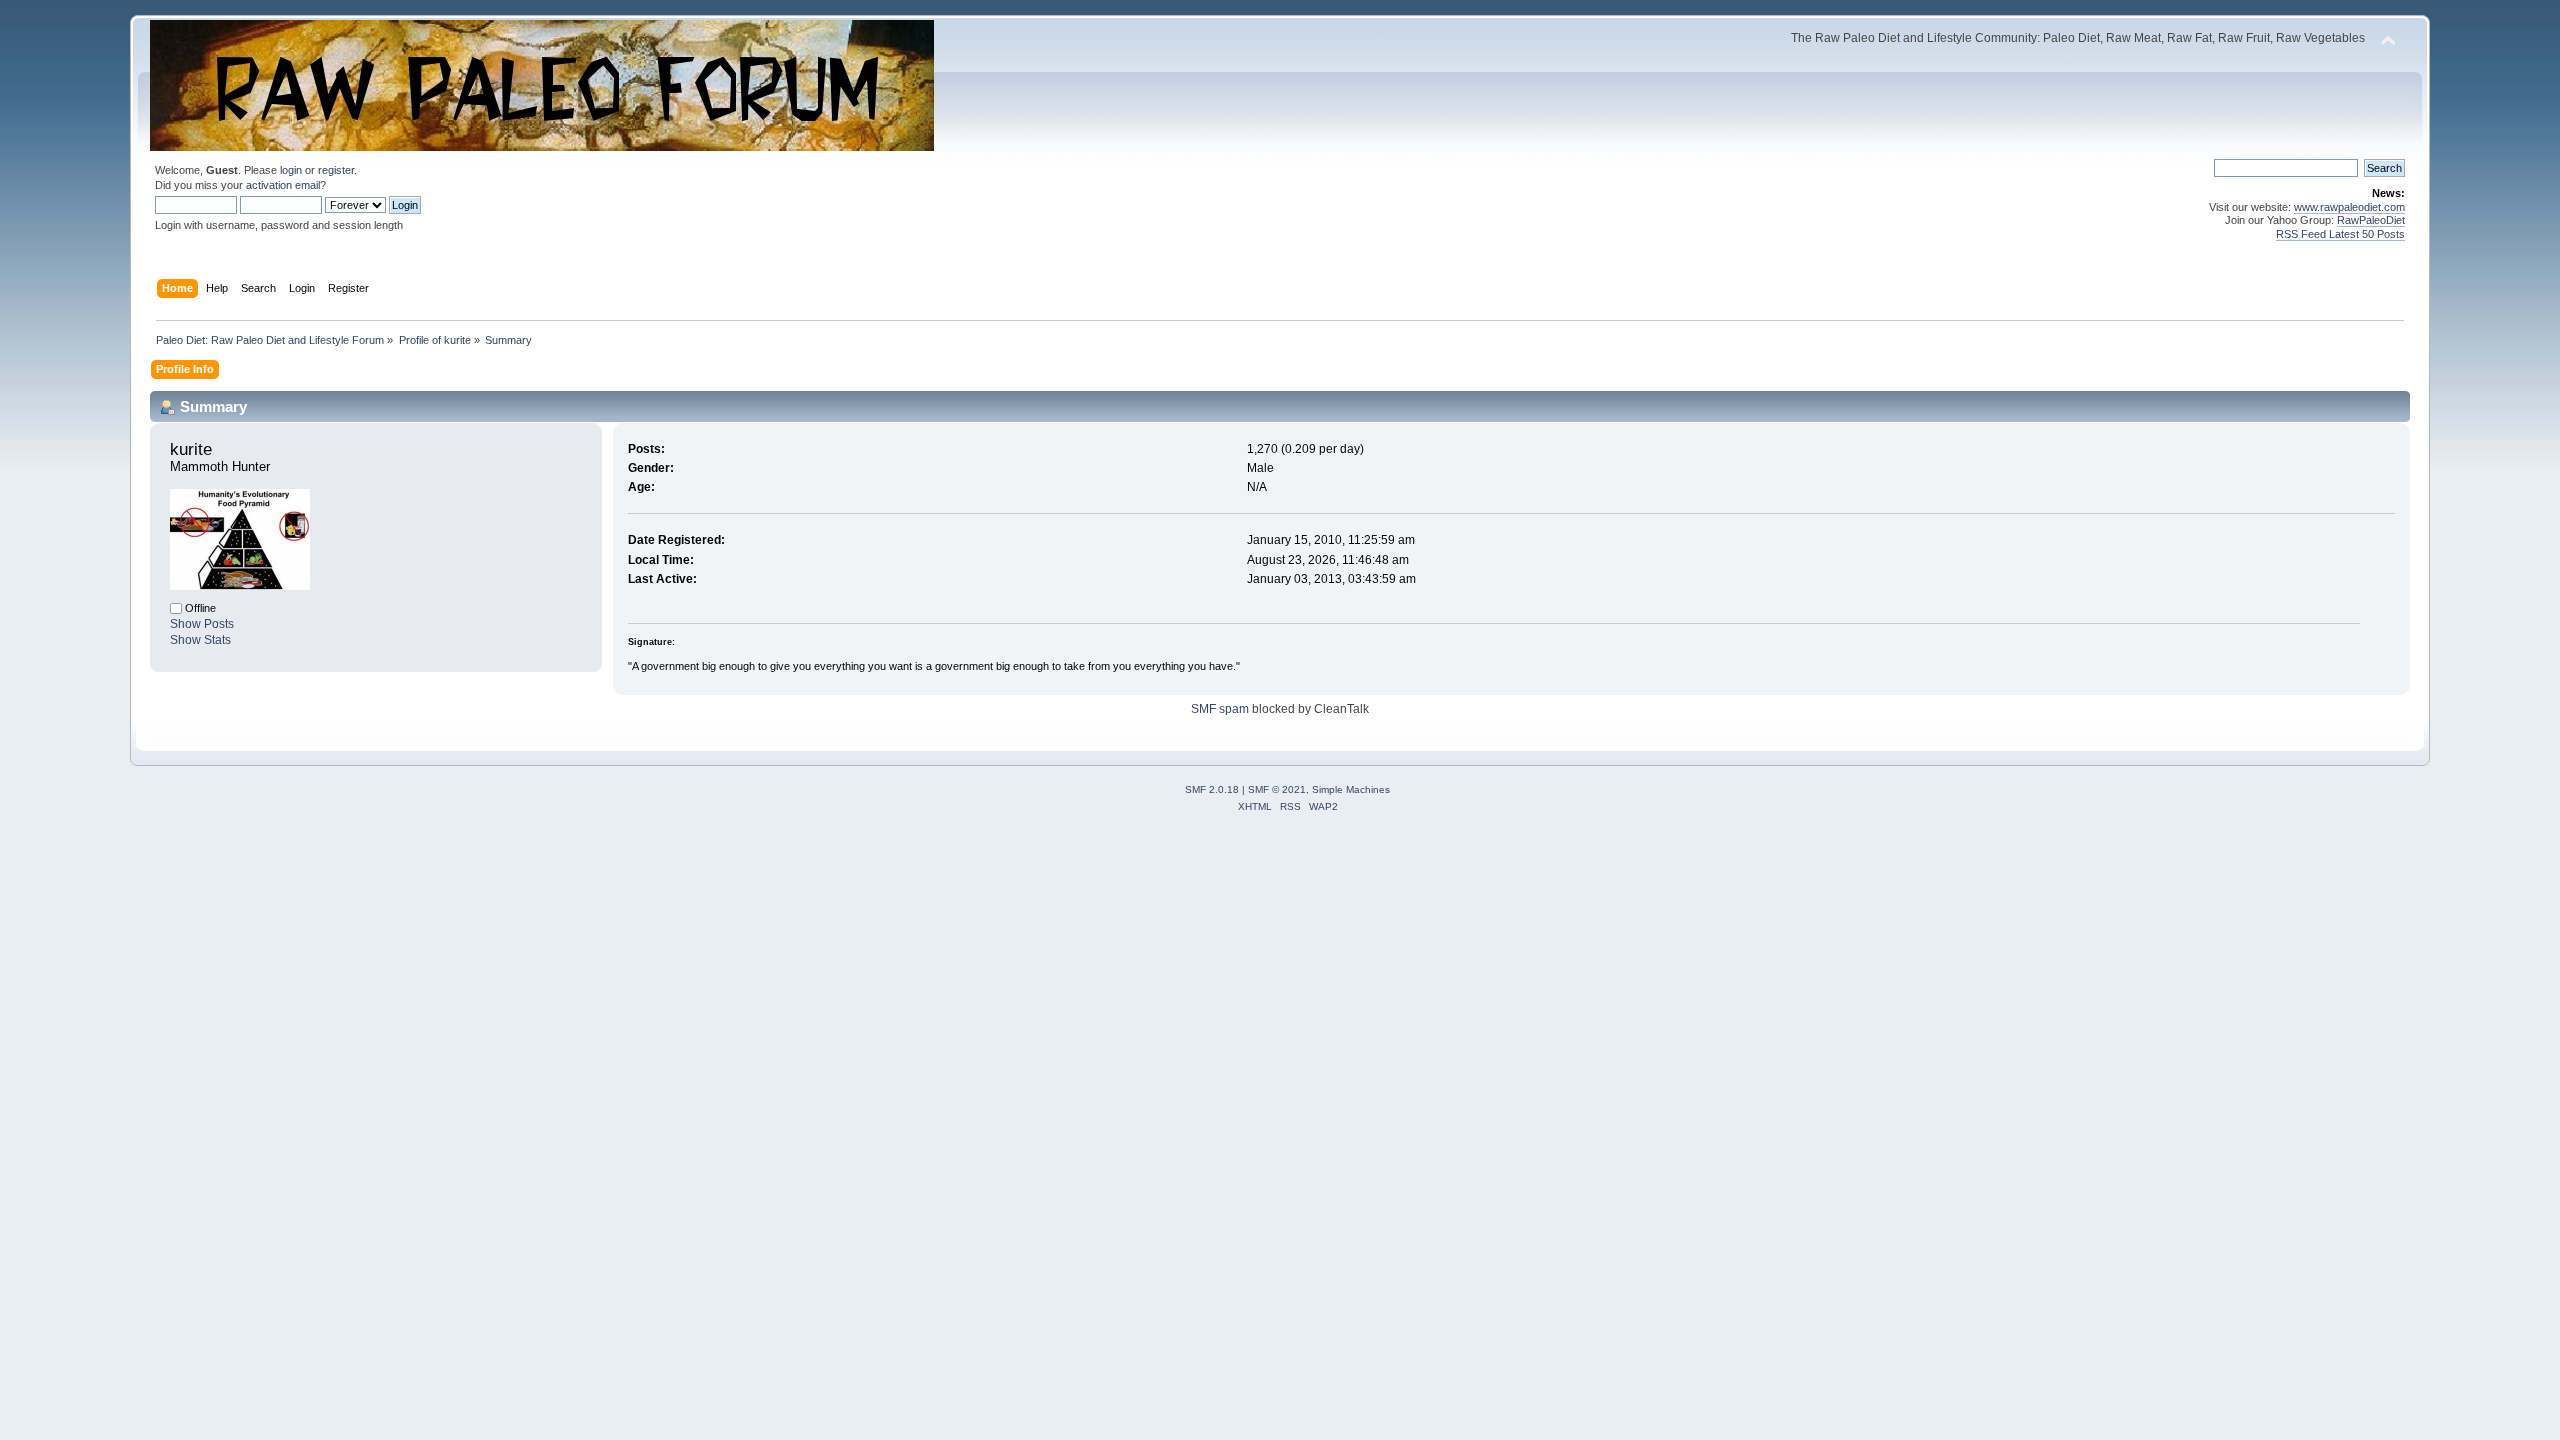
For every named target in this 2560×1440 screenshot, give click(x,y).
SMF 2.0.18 (1212, 789)
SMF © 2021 (1277, 789)
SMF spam (1220, 709)
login (291, 170)
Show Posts (202, 624)
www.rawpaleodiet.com (2349, 207)
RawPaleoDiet (2371, 220)
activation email (283, 185)
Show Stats (200, 640)
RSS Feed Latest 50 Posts (2340, 234)
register (336, 170)
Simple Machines (1351, 789)
